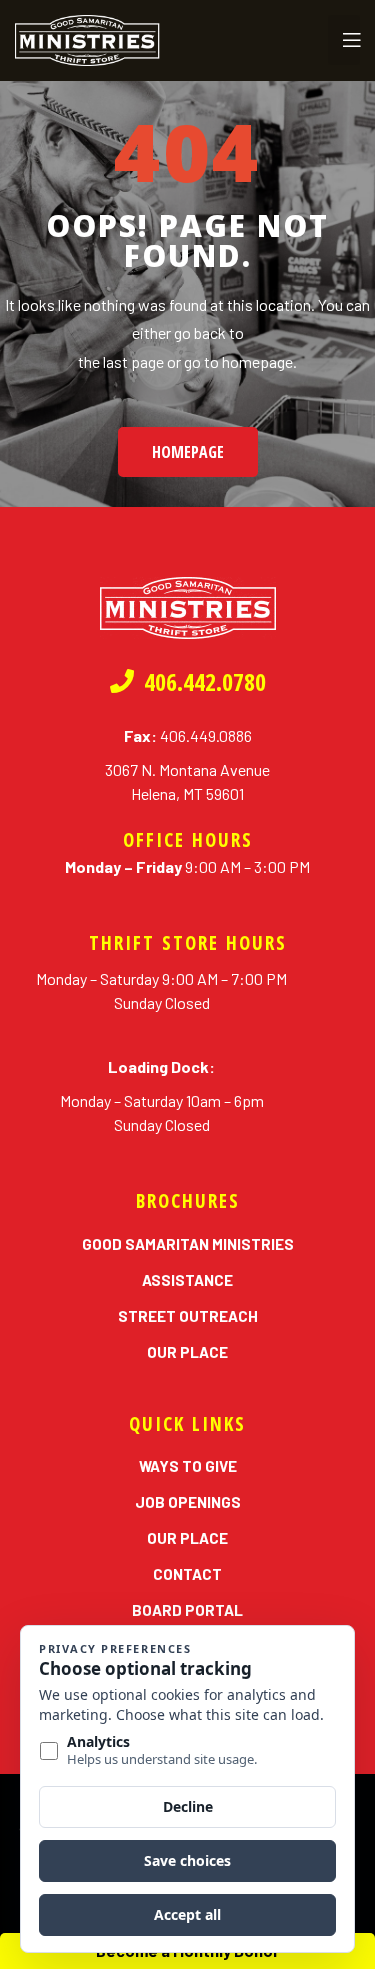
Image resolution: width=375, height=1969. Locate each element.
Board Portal (187, 1610)
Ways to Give (188, 1466)
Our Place (187, 1352)
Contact (187, 1574)
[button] (188, 452)
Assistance (187, 1280)
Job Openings (188, 1502)
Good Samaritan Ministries (188, 1244)
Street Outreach (188, 1316)
